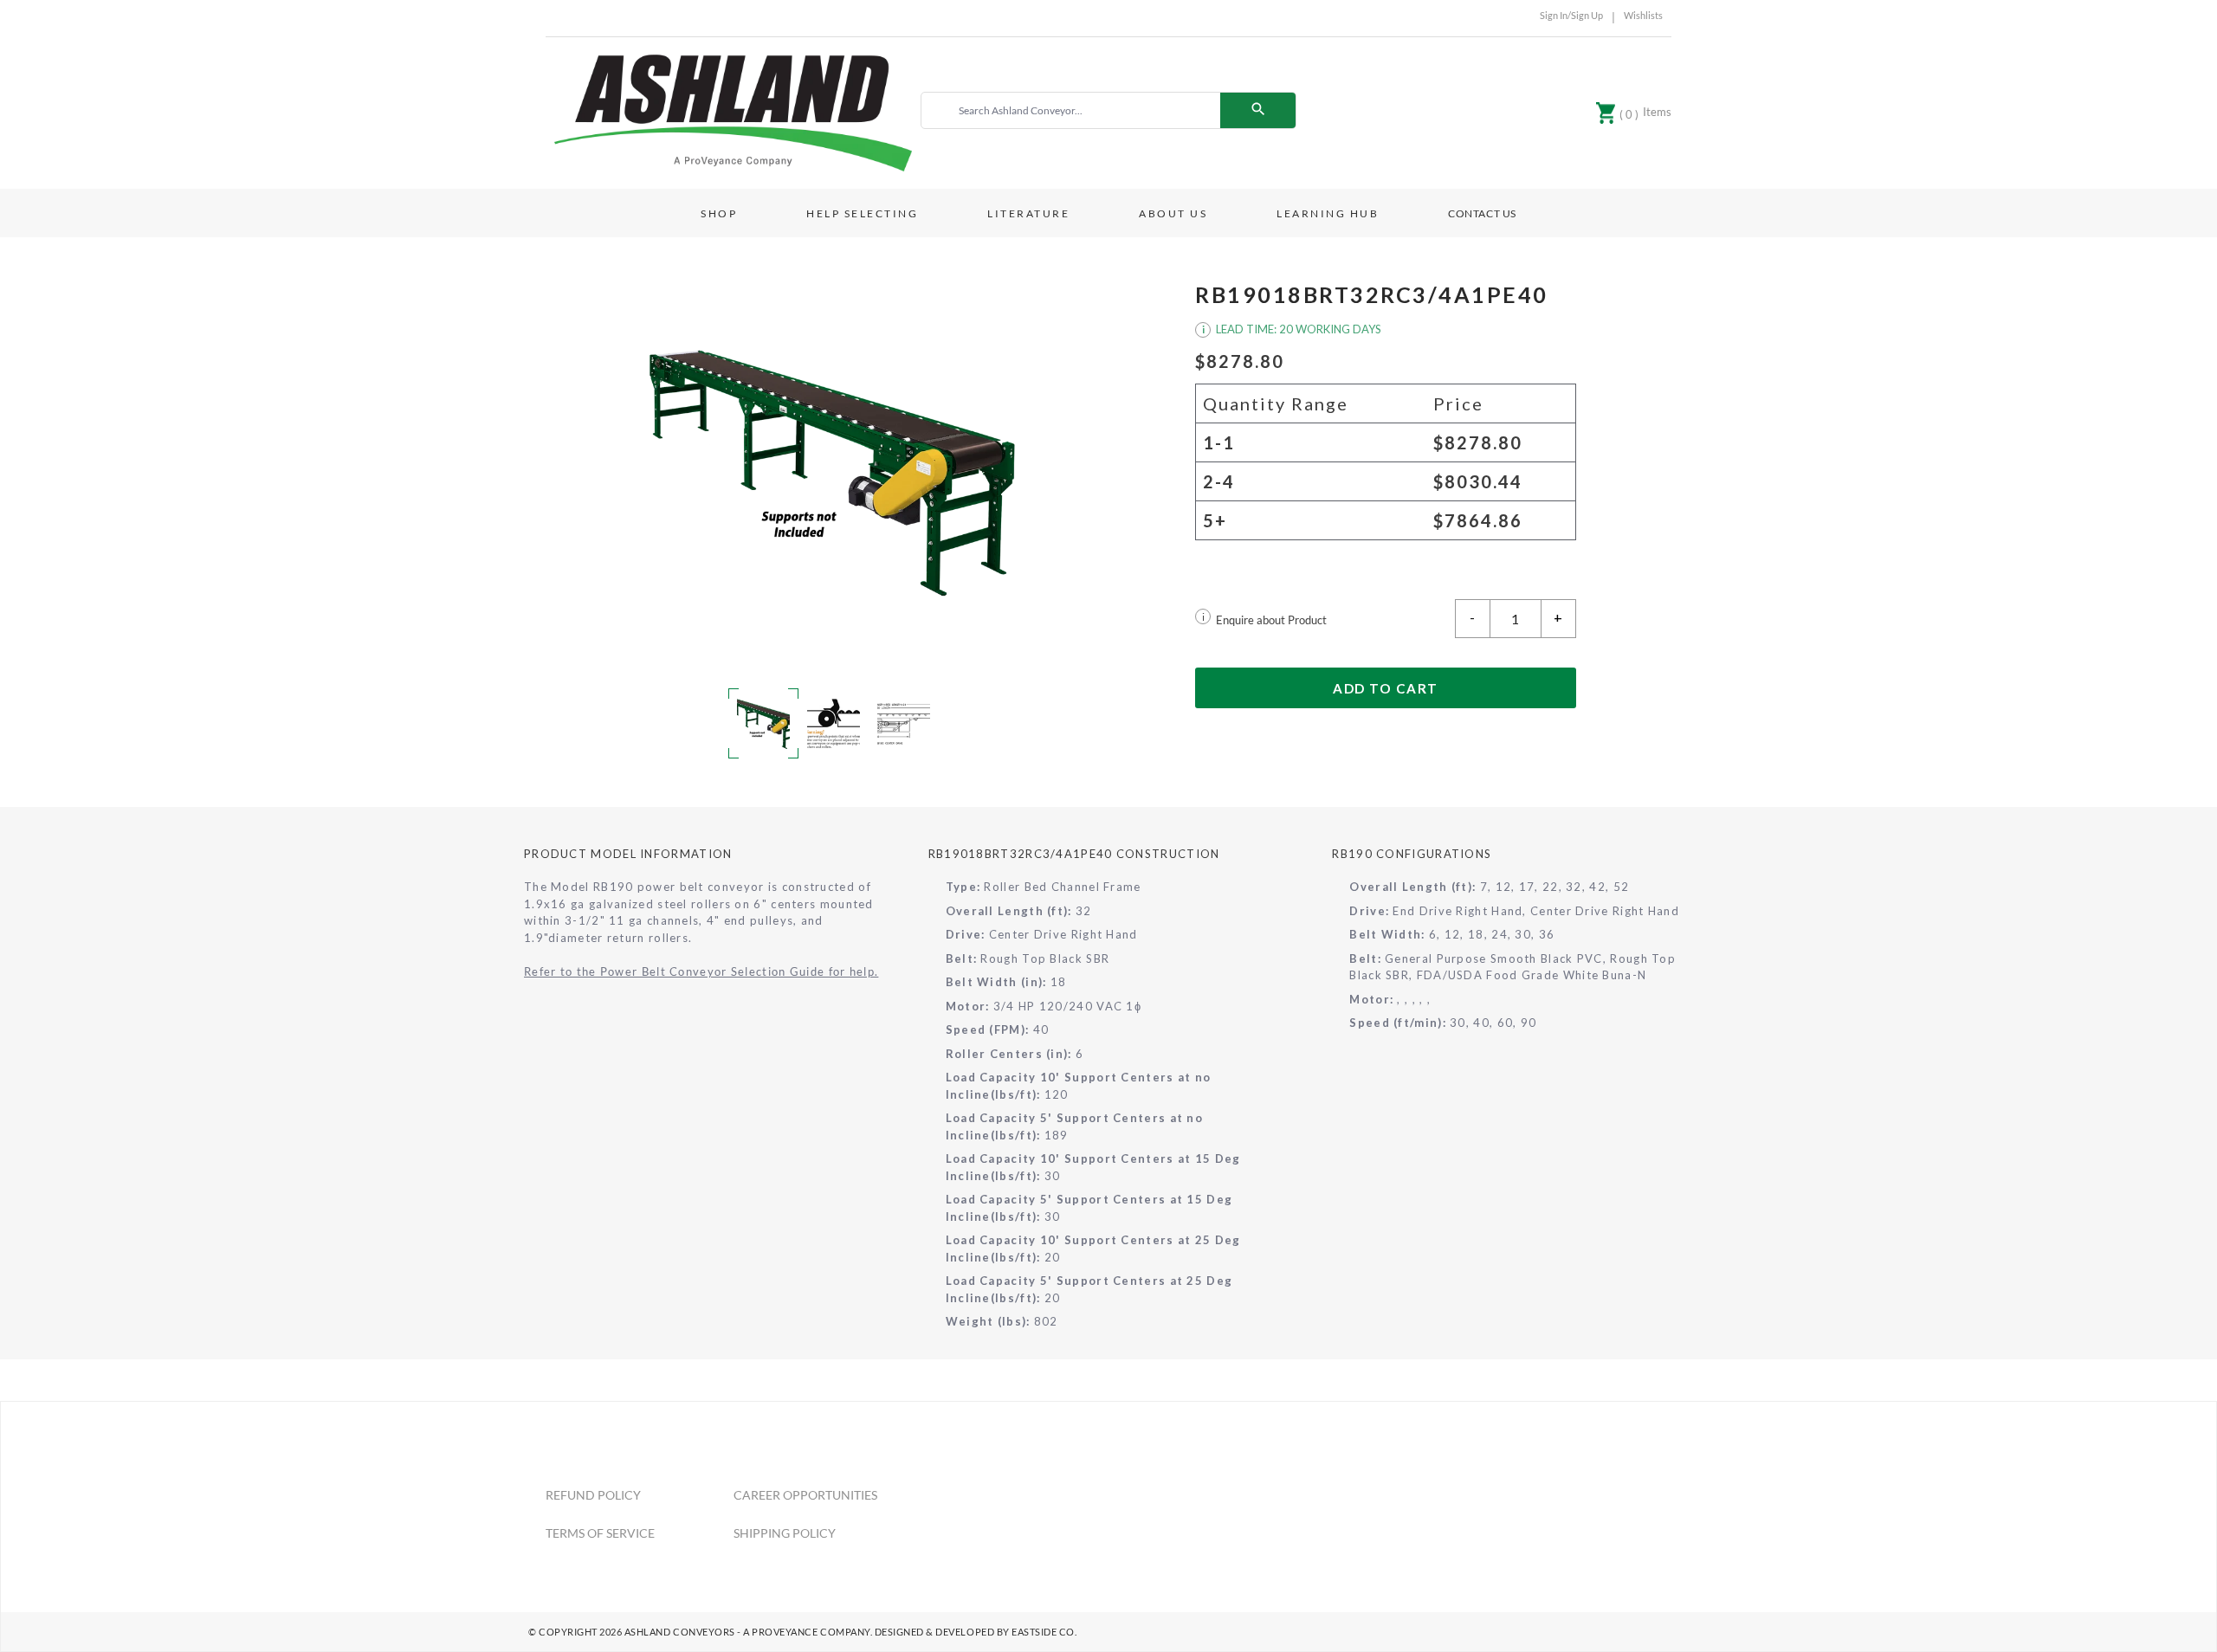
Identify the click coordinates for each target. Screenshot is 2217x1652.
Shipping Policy (785, 1533)
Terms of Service (600, 1533)
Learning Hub (1328, 213)
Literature (1028, 213)
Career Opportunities (805, 1495)
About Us (1173, 213)
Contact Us (1482, 213)
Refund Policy (593, 1495)
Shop (719, 213)
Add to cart (1386, 688)
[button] (831, 470)
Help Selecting (862, 213)
